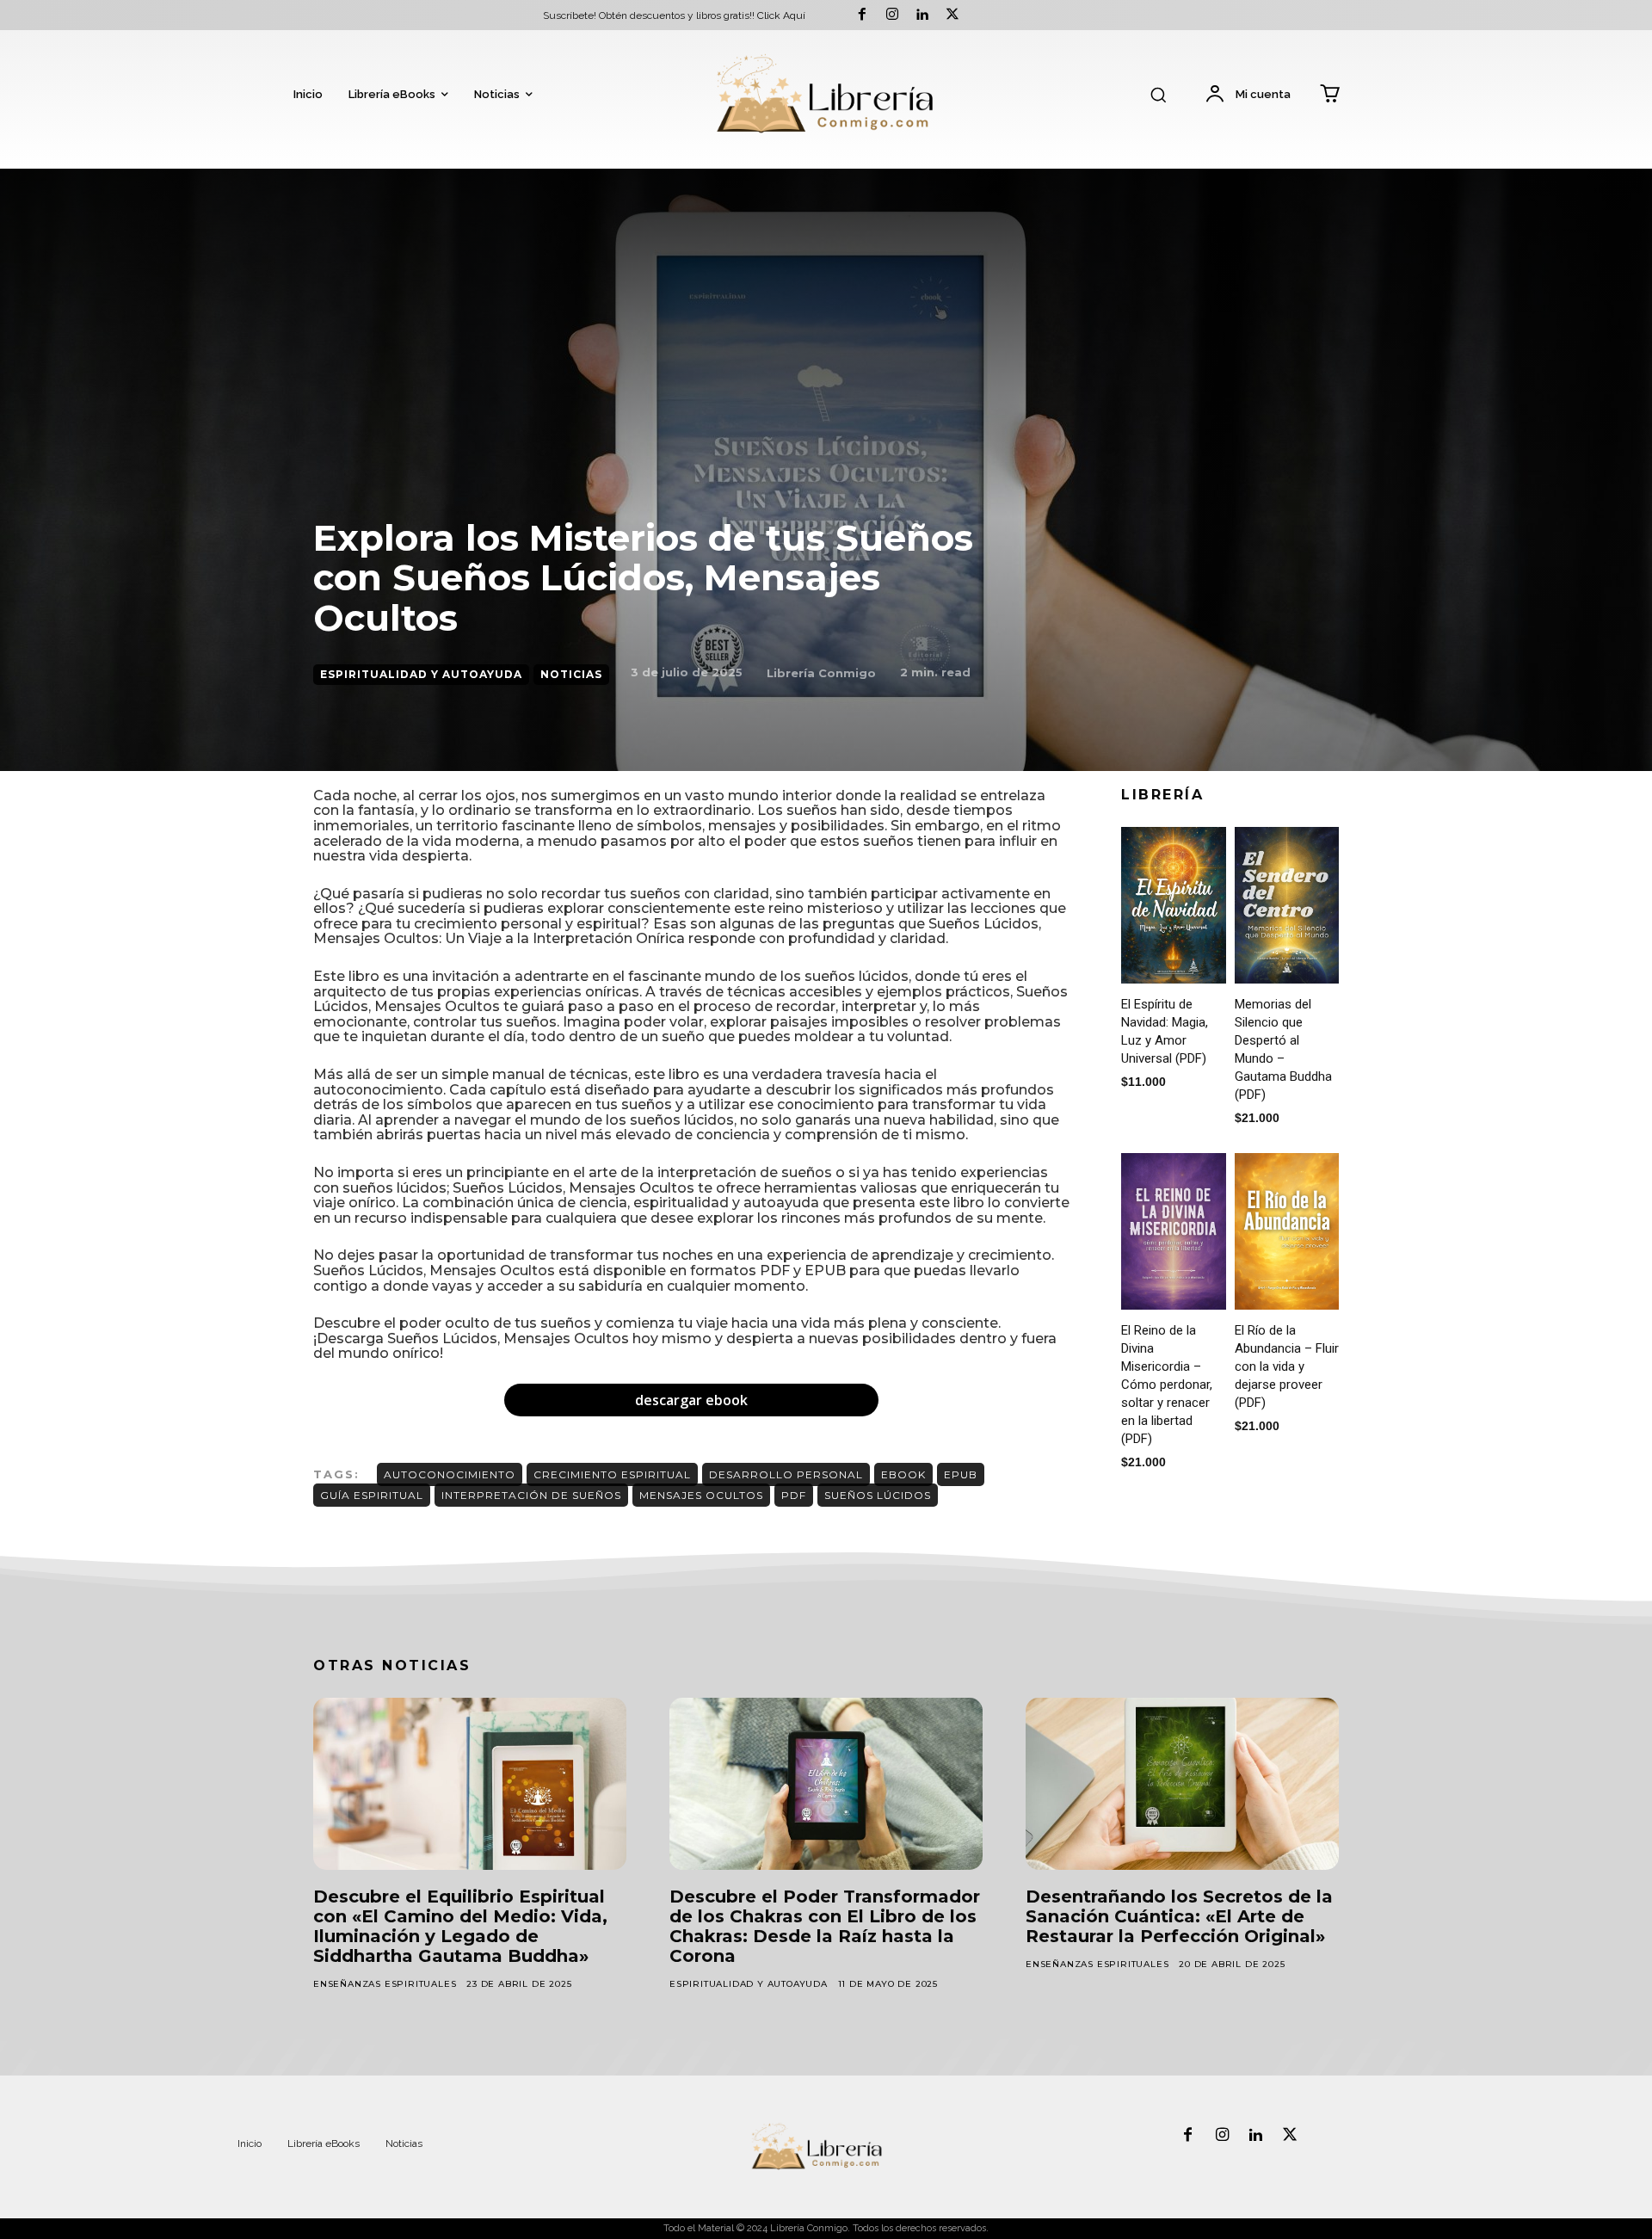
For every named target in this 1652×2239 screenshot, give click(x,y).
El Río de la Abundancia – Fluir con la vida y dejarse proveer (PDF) (1287, 1366)
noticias (571, 674)
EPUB (961, 1474)
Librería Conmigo (821, 673)
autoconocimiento (450, 1474)
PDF (794, 1495)
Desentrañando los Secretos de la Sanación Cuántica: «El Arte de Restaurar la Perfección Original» (1179, 1916)
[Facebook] (862, 15)
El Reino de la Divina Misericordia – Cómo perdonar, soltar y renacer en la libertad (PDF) (1167, 1385)
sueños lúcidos (878, 1495)
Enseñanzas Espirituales (385, 1984)
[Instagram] (892, 15)
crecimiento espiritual (612, 1474)
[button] (1158, 95)
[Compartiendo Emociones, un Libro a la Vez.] (826, 95)
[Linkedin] (922, 15)
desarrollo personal (786, 1474)
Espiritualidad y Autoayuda (421, 674)
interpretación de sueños (531, 1495)
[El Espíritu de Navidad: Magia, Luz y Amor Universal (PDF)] (1174, 905)
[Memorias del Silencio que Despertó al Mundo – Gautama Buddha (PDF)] (1287, 905)
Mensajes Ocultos (701, 1495)
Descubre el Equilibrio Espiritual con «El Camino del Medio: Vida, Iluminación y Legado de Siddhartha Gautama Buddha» (460, 1926)
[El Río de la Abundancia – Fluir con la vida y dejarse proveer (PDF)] (1287, 1231)
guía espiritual (372, 1495)
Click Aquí (781, 15)
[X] (953, 15)
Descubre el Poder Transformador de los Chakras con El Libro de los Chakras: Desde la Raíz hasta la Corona (825, 1926)
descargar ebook (691, 1400)
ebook (903, 1474)
